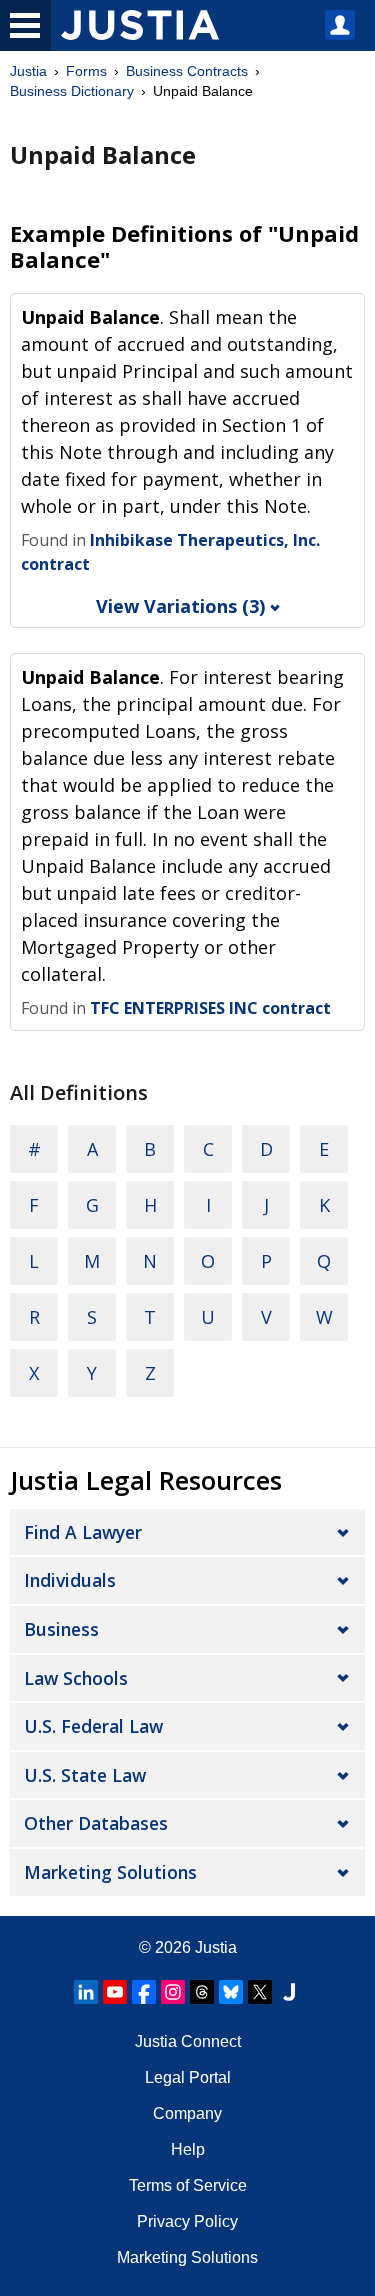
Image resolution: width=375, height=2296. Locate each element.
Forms (86, 71)
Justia (28, 71)
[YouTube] (115, 1992)
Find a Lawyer (83, 1532)
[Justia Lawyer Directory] (289, 1992)
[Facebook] (144, 1992)
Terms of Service (188, 2185)
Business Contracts (187, 71)
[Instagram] (173, 1992)
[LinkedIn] (86, 1992)
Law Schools (76, 1678)
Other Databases (96, 1823)
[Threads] (202, 1992)
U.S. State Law (85, 1775)
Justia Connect (188, 2041)
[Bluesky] (231, 1992)
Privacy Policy (187, 2221)
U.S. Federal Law (93, 1726)
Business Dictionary (72, 91)
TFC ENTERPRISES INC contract (210, 1008)
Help (188, 2149)
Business (61, 1629)
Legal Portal (188, 2077)
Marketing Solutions (110, 1872)
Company (187, 2113)
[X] (260, 1992)
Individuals (70, 1580)
